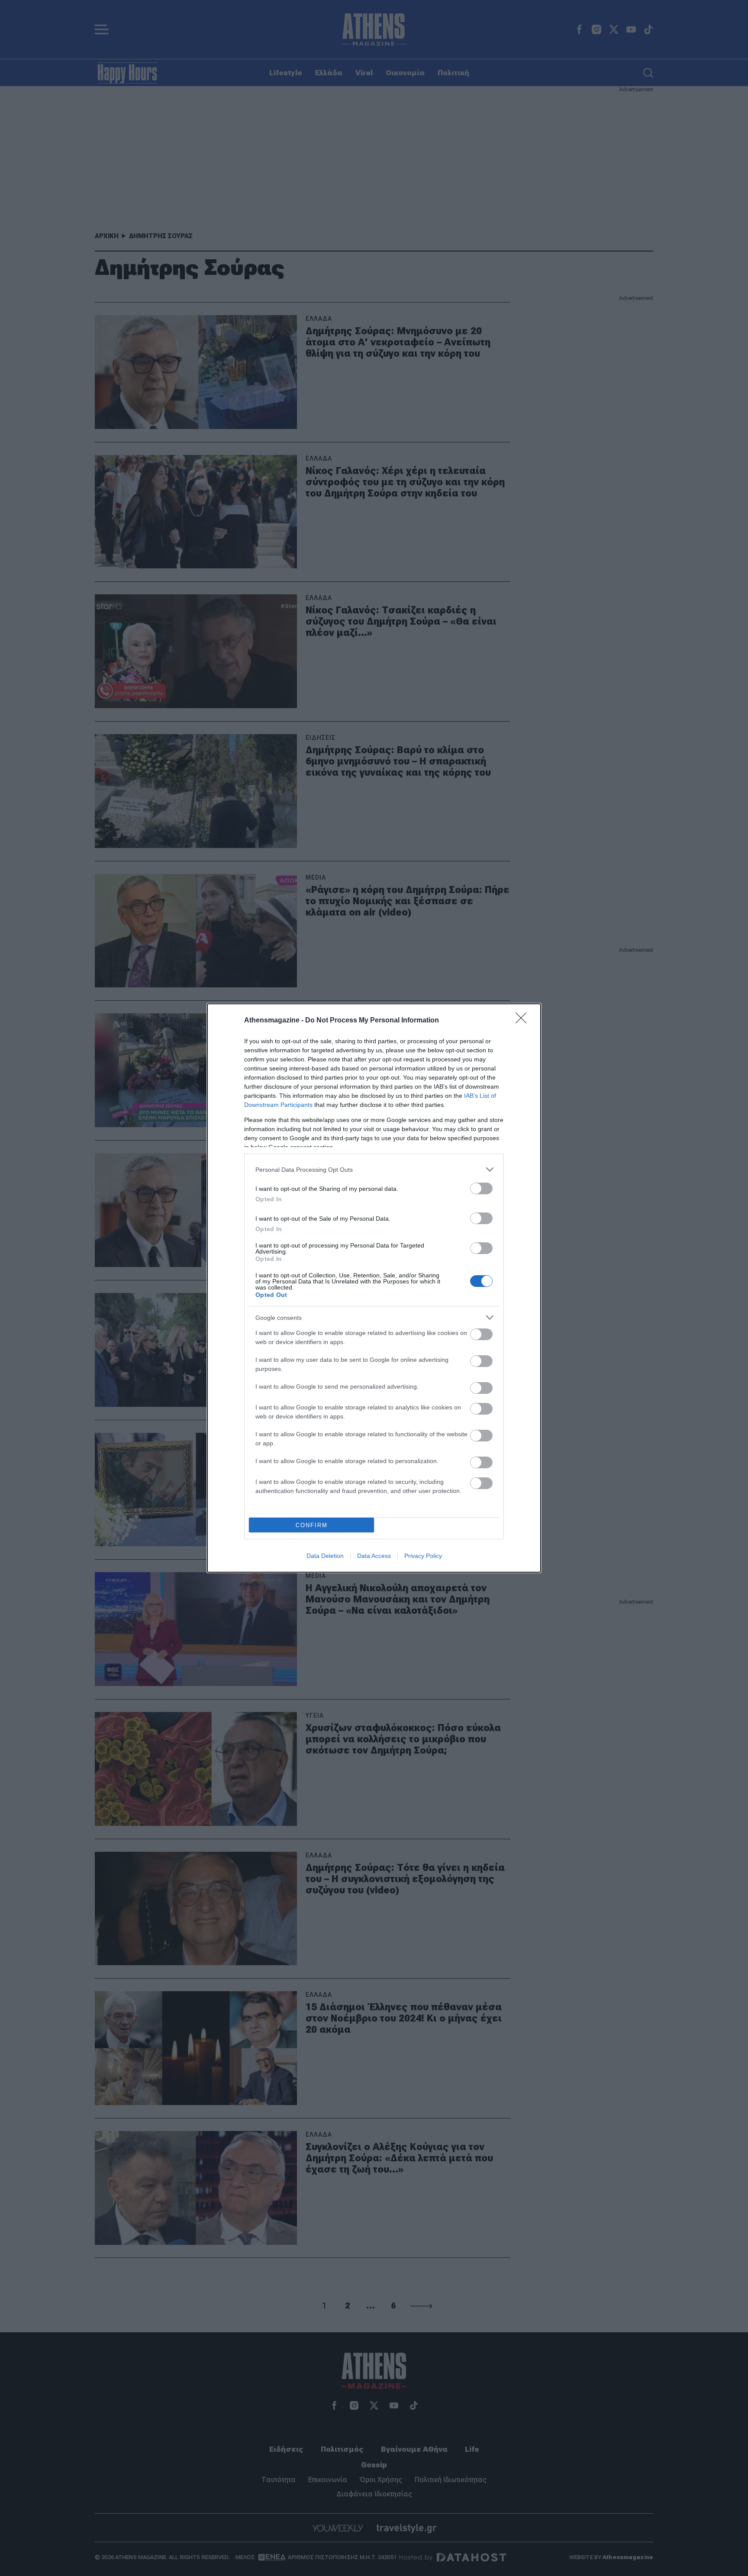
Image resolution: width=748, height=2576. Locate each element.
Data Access (374, 1556)
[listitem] (374, 1169)
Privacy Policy (423, 1556)
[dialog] (374, 1288)
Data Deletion (325, 1556)
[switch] (481, 1188)
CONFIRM (312, 1525)
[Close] (524, 1021)
